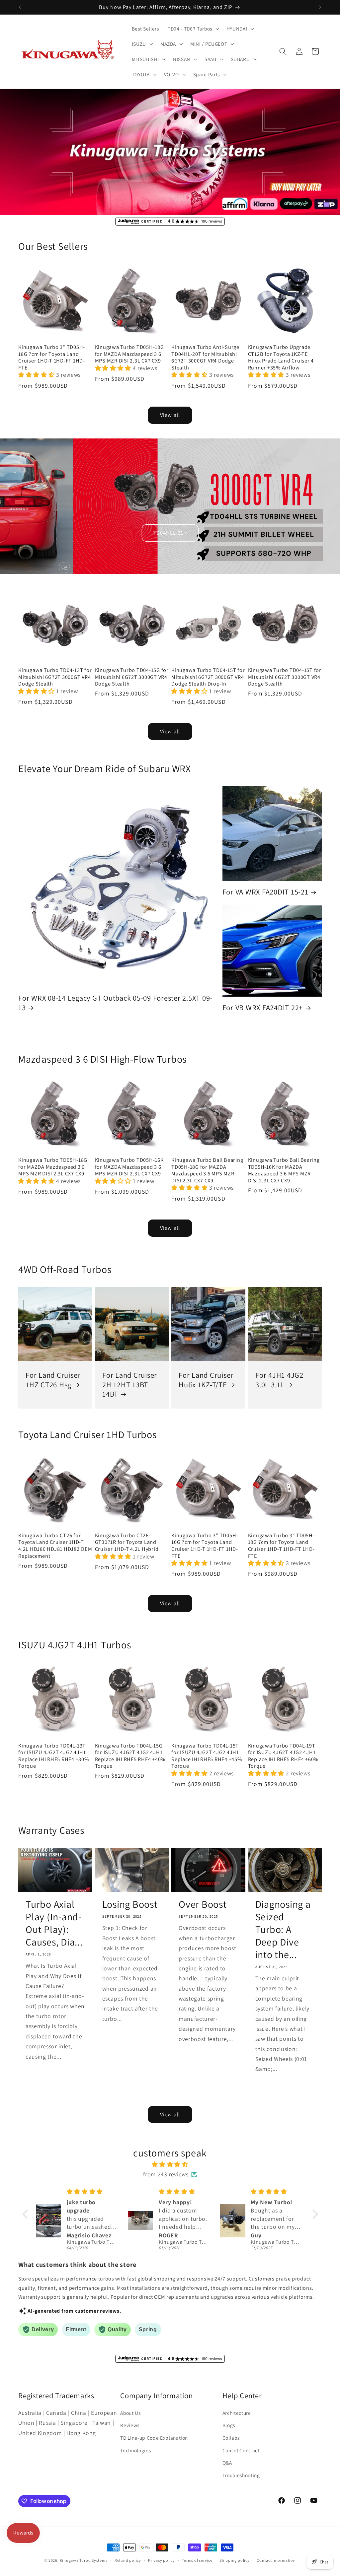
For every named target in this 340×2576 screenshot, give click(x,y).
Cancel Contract (241, 2450)
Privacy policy (162, 2560)
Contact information (276, 2560)
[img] (170, 2164)
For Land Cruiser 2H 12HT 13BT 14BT (130, 1385)
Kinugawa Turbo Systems (84, 2560)
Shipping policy (235, 2560)
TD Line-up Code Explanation (154, 2438)
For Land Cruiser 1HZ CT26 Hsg (53, 1380)
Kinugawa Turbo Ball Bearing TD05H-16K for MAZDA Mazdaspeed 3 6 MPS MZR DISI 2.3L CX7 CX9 (284, 1170)
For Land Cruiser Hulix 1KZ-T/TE (206, 1380)
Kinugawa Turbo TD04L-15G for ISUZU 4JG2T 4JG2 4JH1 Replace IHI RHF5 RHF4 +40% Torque (130, 1756)
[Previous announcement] (20, 7)
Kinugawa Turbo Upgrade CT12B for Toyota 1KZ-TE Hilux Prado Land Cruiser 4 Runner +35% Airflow (281, 357)
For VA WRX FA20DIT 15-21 (265, 892)
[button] (193, 29)
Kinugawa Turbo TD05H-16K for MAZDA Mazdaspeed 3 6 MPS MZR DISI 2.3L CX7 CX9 (129, 1167)
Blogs (229, 2425)
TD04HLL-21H (170, 533)
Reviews (130, 2425)
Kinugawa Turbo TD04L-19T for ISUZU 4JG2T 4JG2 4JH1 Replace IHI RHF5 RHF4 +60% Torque (283, 1756)
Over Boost (203, 1904)
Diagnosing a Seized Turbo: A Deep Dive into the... (283, 1930)
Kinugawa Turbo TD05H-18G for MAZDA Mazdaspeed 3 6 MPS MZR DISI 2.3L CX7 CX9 (129, 354)
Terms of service (197, 2560)
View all (170, 415)
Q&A (227, 2463)
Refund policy (128, 2560)
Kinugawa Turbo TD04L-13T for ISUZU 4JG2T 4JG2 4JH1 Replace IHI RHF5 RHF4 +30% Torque (54, 1756)
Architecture (237, 2413)
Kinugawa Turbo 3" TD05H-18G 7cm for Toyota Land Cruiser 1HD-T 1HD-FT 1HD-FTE (52, 357)
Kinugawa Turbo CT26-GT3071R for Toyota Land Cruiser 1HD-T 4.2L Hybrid (127, 1542)
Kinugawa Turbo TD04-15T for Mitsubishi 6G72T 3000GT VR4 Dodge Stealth (285, 677)
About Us (130, 2413)
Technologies (135, 2450)
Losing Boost (130, 1904)
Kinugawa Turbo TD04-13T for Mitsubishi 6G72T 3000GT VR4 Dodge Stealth (55, 677)
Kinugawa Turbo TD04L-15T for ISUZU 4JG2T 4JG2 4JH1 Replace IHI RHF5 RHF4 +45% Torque (207, 1756)
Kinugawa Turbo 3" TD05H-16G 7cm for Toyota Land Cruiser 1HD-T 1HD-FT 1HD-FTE (205, 1546)
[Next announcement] (320, 7)
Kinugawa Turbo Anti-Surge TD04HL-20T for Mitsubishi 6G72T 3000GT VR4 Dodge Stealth (205, 357)
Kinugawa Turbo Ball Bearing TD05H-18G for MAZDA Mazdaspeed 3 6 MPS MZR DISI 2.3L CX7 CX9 (207, 1170)
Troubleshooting (241, 2475)
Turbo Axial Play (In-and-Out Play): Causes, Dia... (54, 1923)
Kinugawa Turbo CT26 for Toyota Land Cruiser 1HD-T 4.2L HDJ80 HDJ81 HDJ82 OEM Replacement (55, 1546)
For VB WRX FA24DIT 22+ (263, 1008)
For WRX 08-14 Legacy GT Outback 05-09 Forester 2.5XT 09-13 (115, 1003)
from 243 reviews (166, 2174)
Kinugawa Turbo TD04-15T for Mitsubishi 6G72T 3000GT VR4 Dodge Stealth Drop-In (208, 677)
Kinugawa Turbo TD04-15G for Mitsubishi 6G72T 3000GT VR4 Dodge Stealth (132, 677)
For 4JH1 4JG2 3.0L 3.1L (279, 1380)
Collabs (231, 2438)
